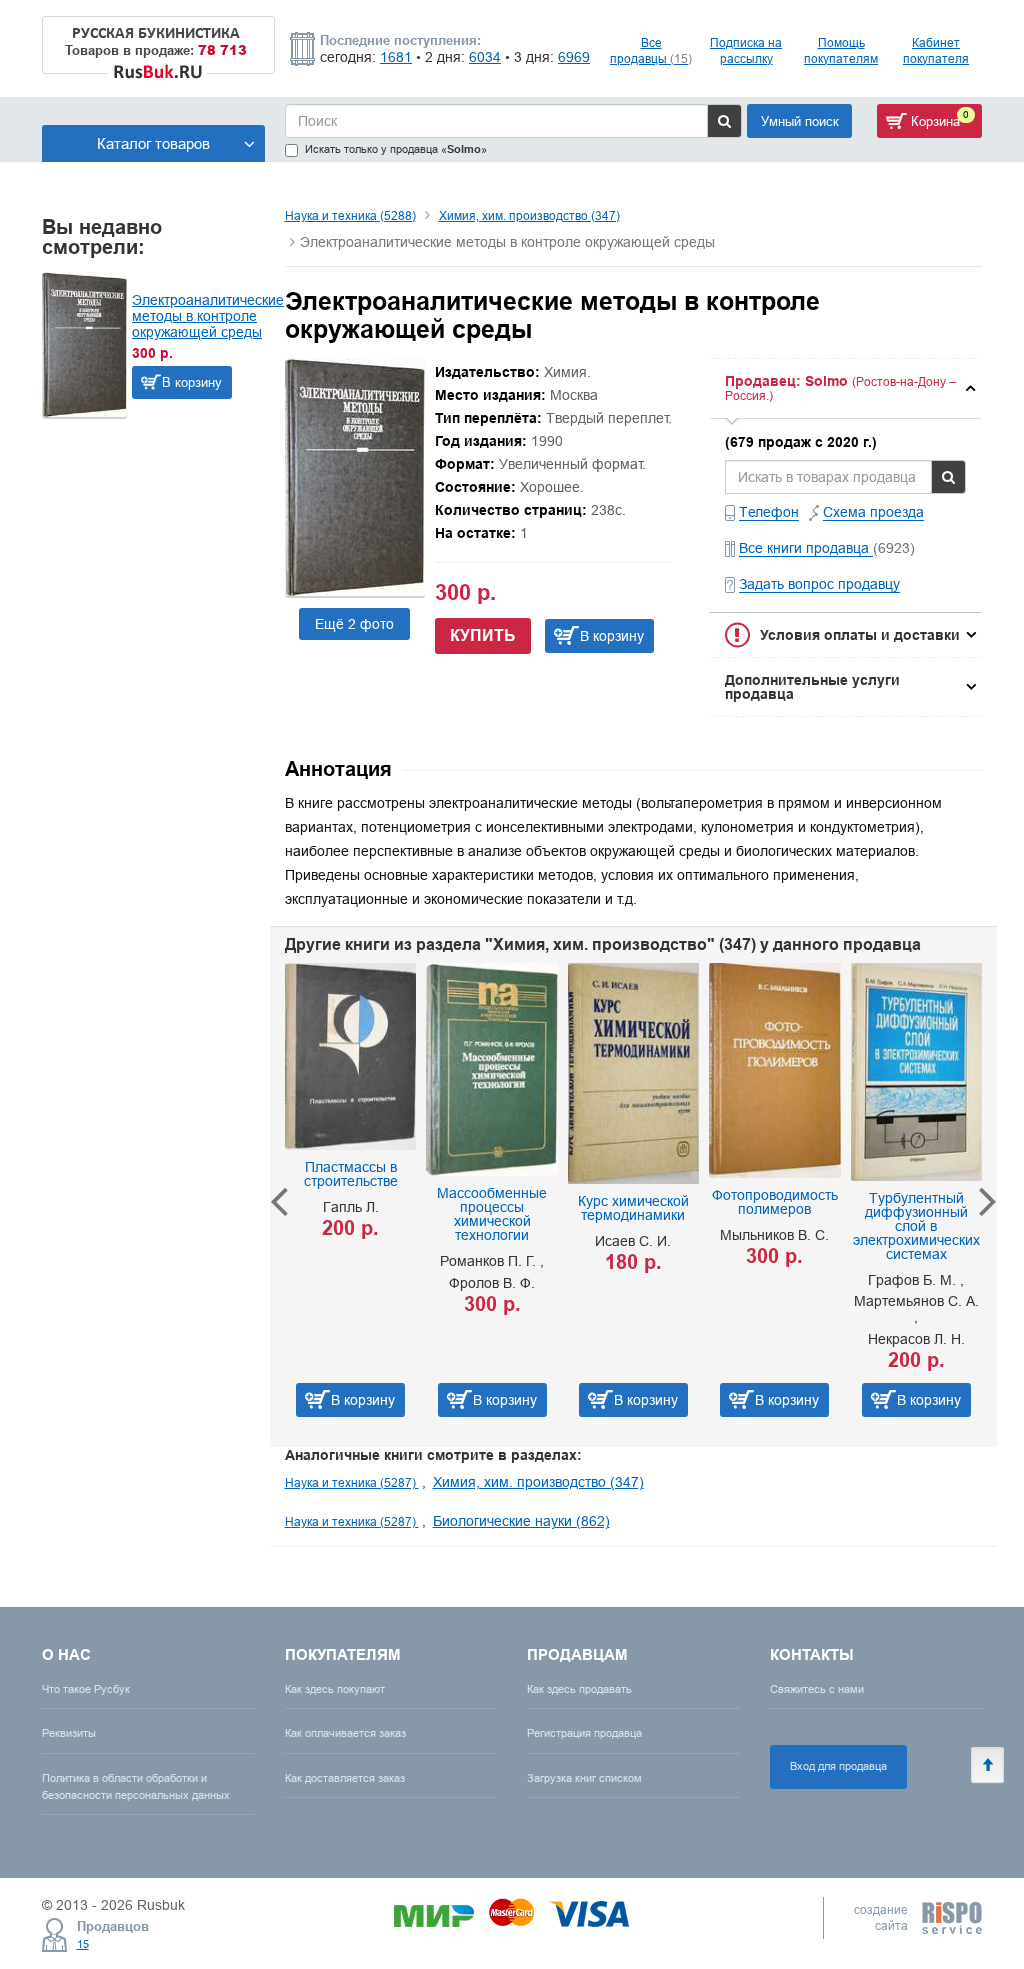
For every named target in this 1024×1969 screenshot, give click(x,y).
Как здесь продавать (579, 1689)
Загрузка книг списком (584, 1778)
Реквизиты (69, 1733)
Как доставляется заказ (345, 1778)
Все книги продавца (806, 548)
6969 (574, 57)
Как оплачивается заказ (345, 1733)
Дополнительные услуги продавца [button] (812, 687)
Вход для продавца (838, 1766)
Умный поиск (800, 121)
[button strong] (845, 388)
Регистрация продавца (584, 1733)
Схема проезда (873, 512)
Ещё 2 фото (354, 624)
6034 (485, 57)
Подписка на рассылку (746, 50)
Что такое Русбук (86, 1689)
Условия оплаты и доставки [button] (860, 635)
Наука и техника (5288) (350, 215)
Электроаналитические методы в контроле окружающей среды (208, 316)
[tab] (845, 388)
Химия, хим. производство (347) (529, 215)
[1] (355, 591)
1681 (396, 57)
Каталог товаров (153, 143)
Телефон (769, 512)
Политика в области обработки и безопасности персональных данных (136, 1786)
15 (83, 1944)
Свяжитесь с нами (817, 1689)
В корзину (192, 382)
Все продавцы (651, 50)
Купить (483, 635)
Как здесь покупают (335, 1689)
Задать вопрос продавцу (819, 584)
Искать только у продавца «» (396, 149)
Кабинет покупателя (936, 50)
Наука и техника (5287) (352, 1482)
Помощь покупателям (841, 50)
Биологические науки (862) (521, 1521)
